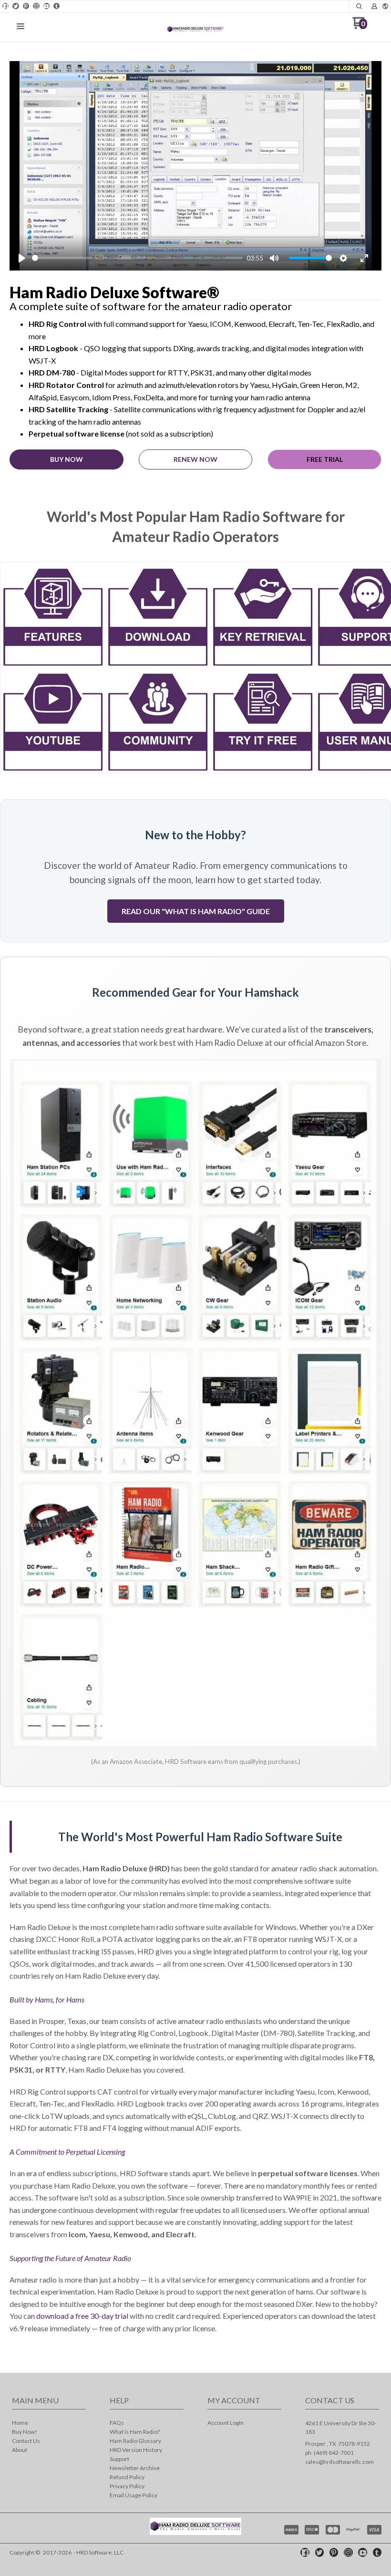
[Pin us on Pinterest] (26, 6)
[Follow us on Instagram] (36, 6)
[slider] (137, 258)
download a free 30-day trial (82, 2316)
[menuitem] (49, 2424)
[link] (53, 667)
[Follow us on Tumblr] (57, 6)
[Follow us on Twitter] (16, 6)
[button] (359, 6)
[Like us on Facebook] (6, 6)
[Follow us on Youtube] (46, 6)
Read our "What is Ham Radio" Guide (196, 911)
